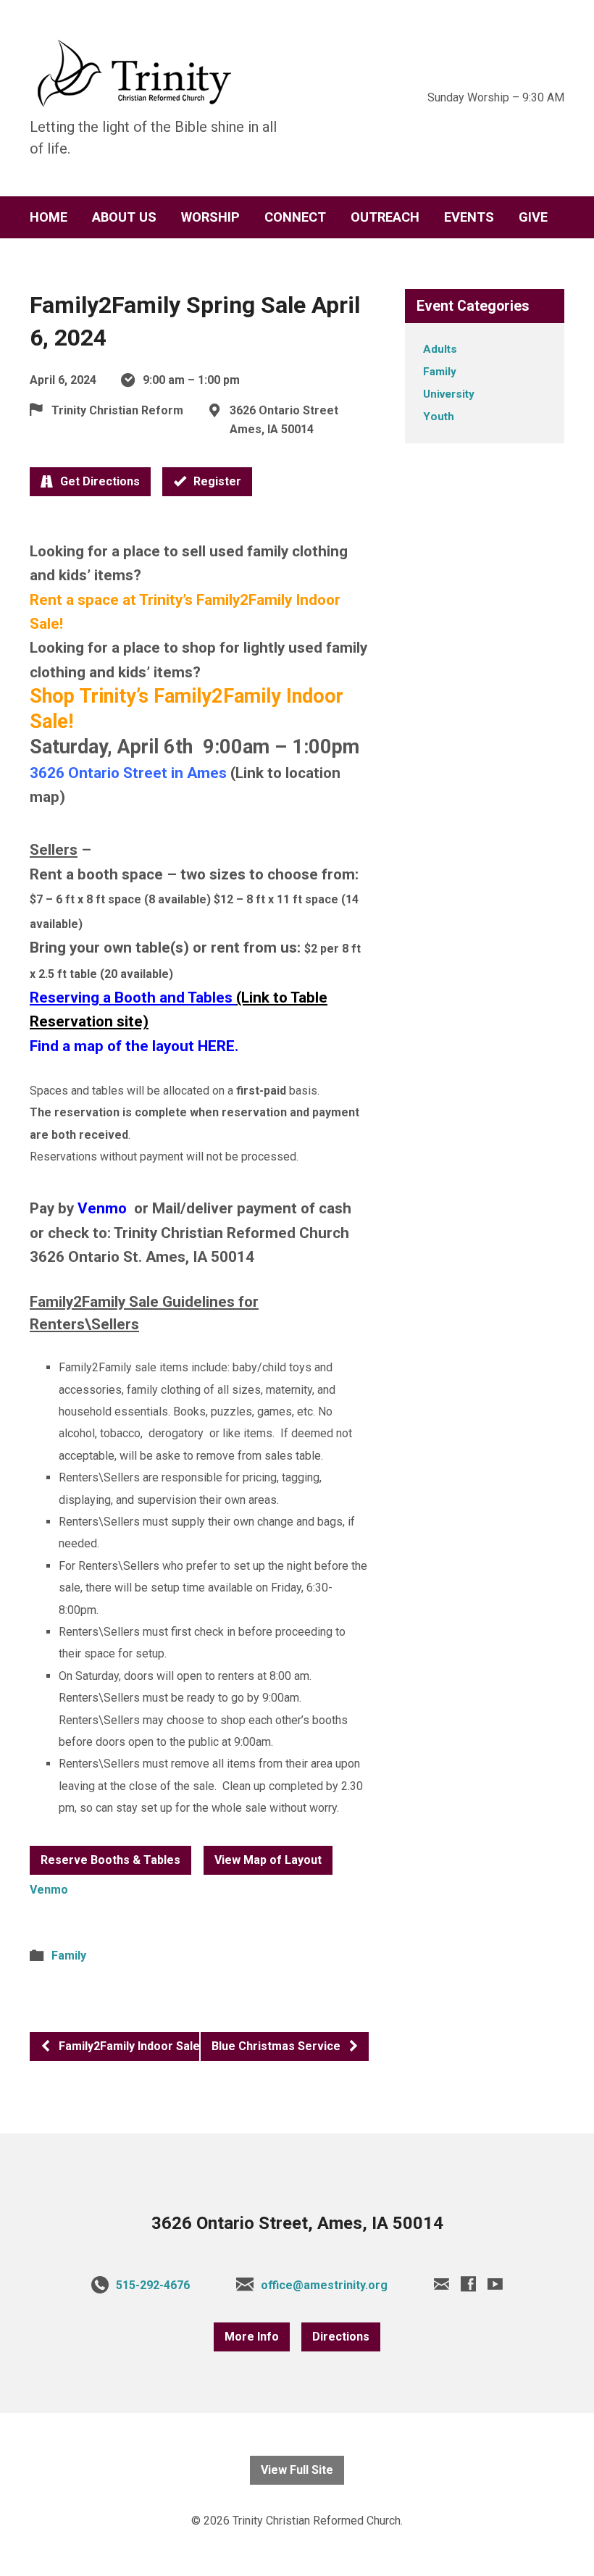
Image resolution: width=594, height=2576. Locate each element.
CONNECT (295, 217)
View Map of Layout (268, 1860)
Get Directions (99, 481)
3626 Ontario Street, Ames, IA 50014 (297, 2223)
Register (216, 481)
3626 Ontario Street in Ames (128, 773)
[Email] (442, 2284)
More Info (252, 2337)
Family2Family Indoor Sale (128, 2046)
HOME (49, 217)
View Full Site (297, 2470)
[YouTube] (495, 2284)
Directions (341, 2337)
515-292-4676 (153, 2285)
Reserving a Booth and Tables (131, 998)
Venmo (104, 1208)
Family (69, 1956)
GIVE (533, 217)
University (449, 394)
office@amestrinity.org (324, 2285)
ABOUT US (124, 217)
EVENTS (469, 217)
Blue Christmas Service (277, 2046)
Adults (440, 349)
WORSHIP (210, 217)
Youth (439, 417)
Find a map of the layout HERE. (134, 1046)
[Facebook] (468, 2284)
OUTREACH (385, 217)
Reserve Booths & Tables (110, 1860)
